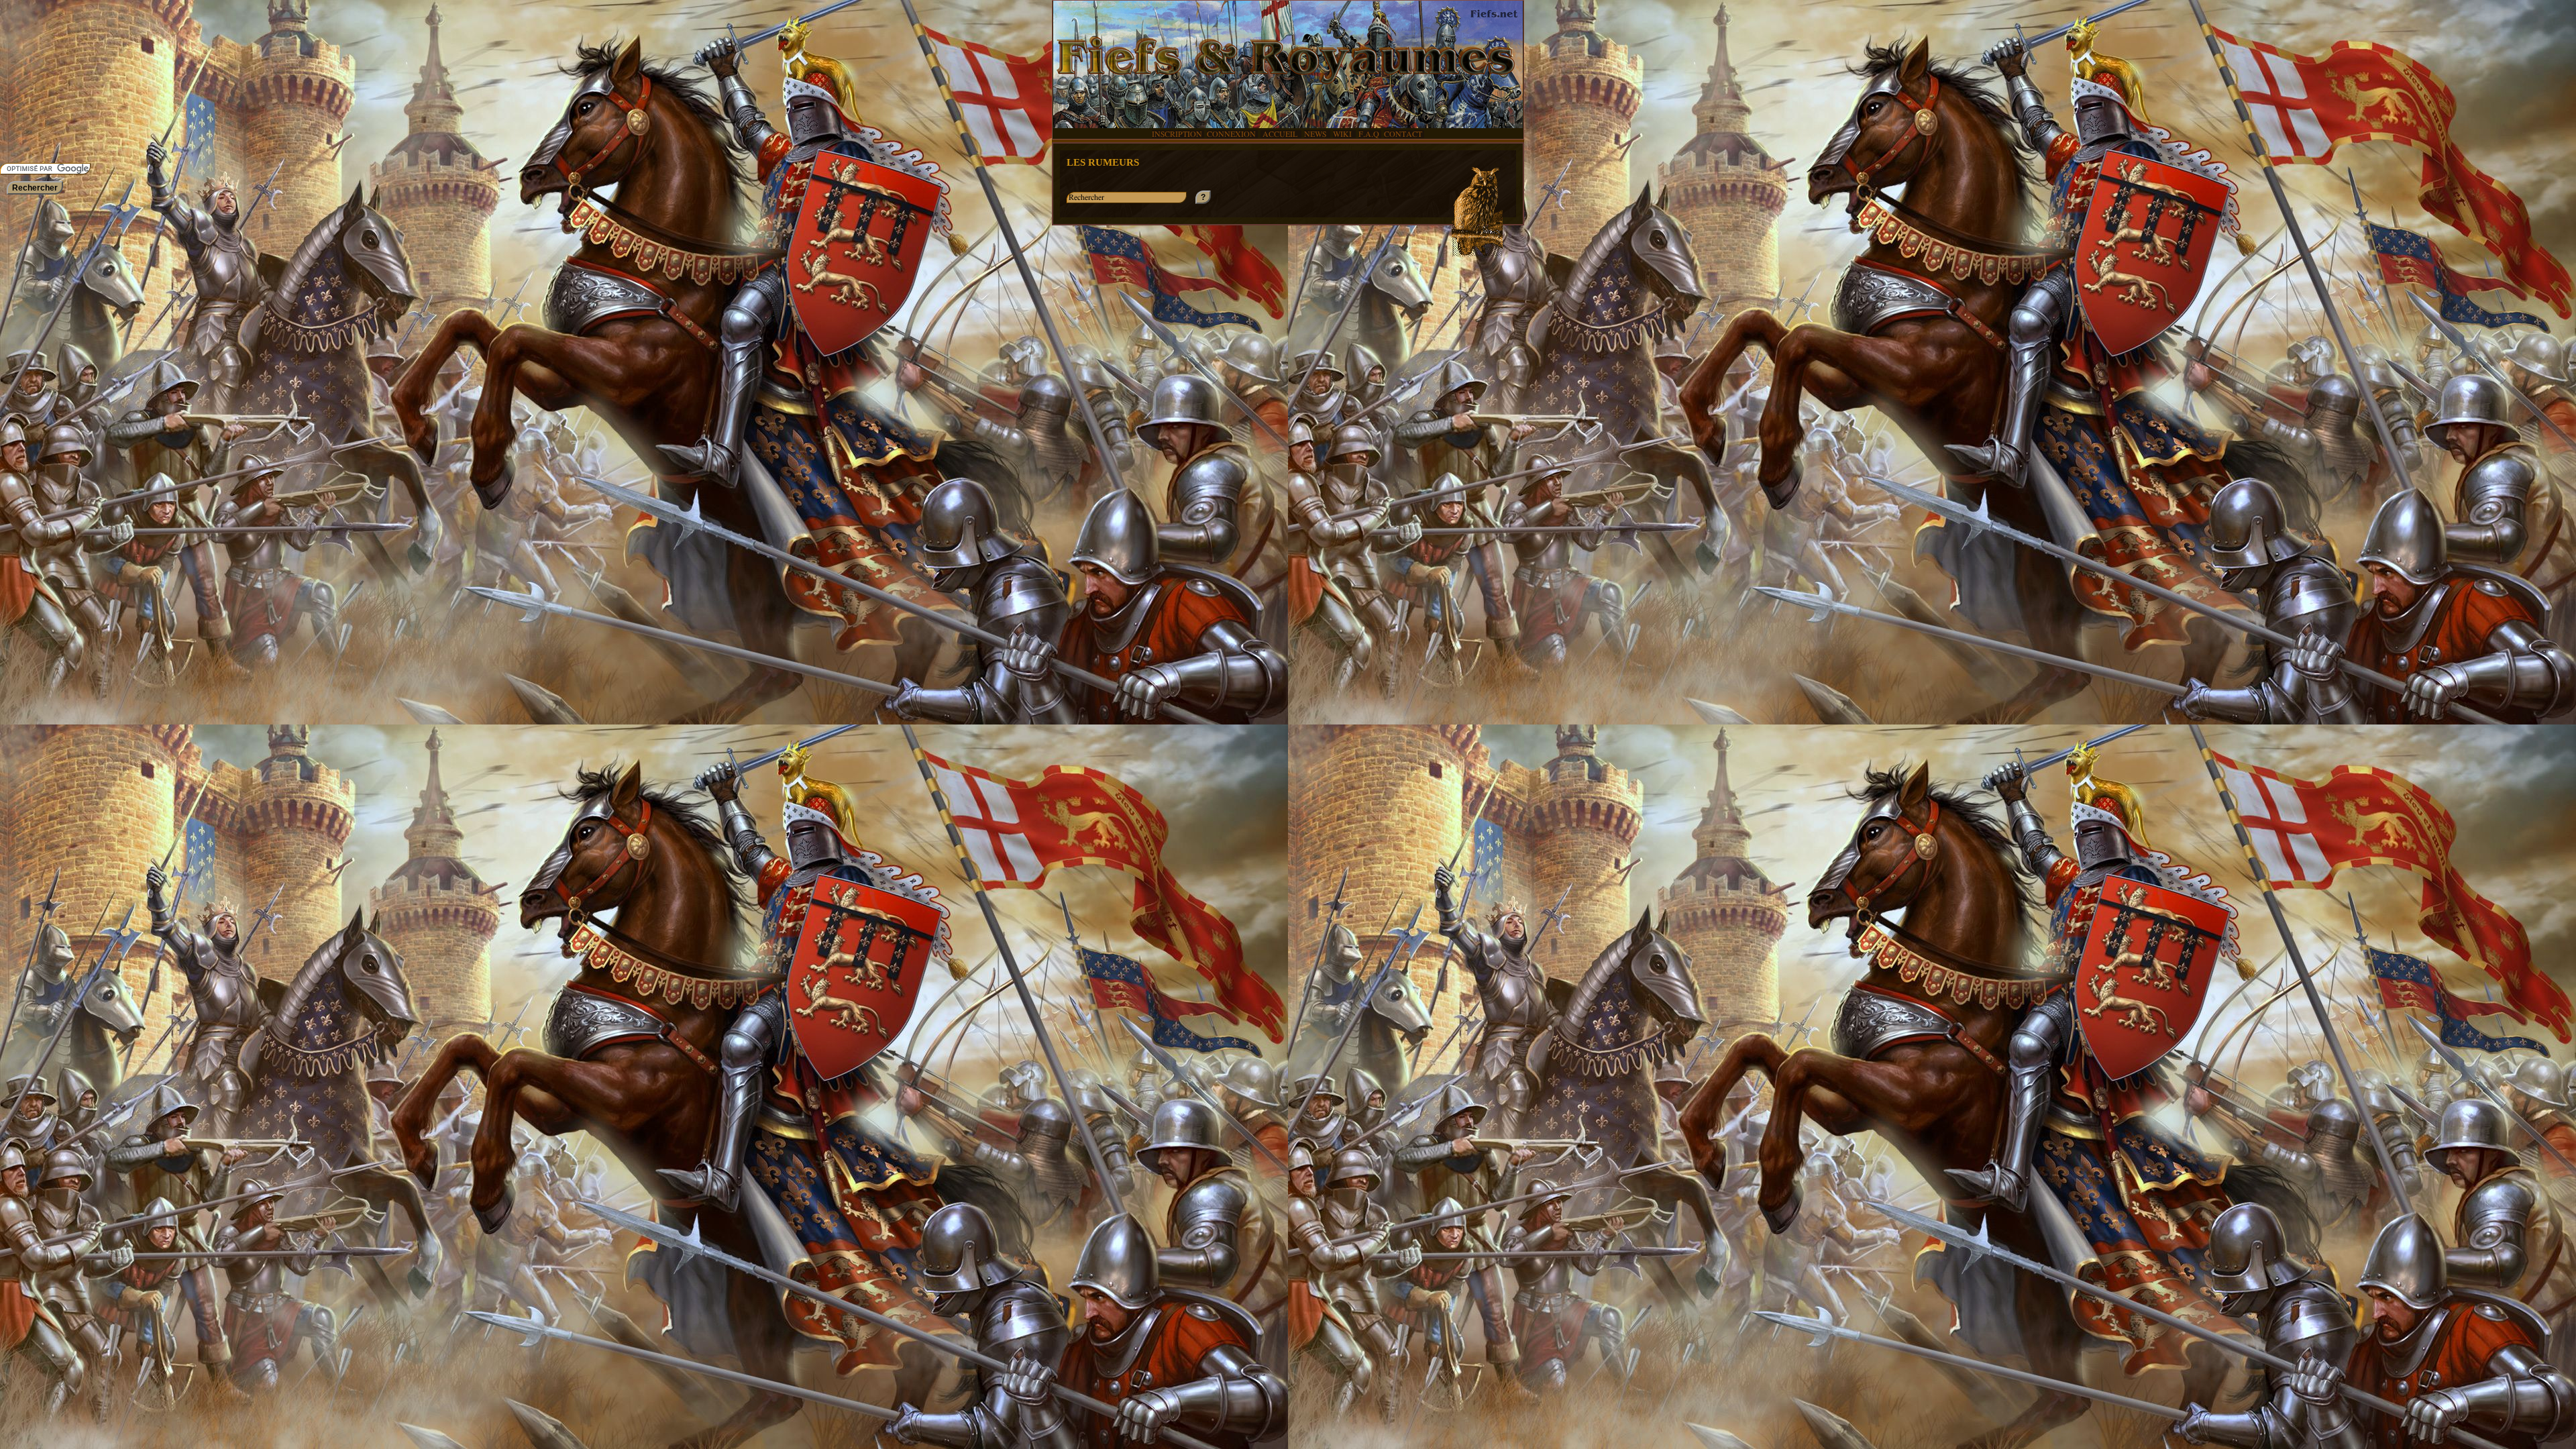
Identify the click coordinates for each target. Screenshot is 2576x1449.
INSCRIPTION (1177, 134)
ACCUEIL (1280, 134)
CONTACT (1403, 134)
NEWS (1316, 134)
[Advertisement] (40, 80)
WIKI (1343, 134)
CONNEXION (1231, 134)
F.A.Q (1369, 134)
